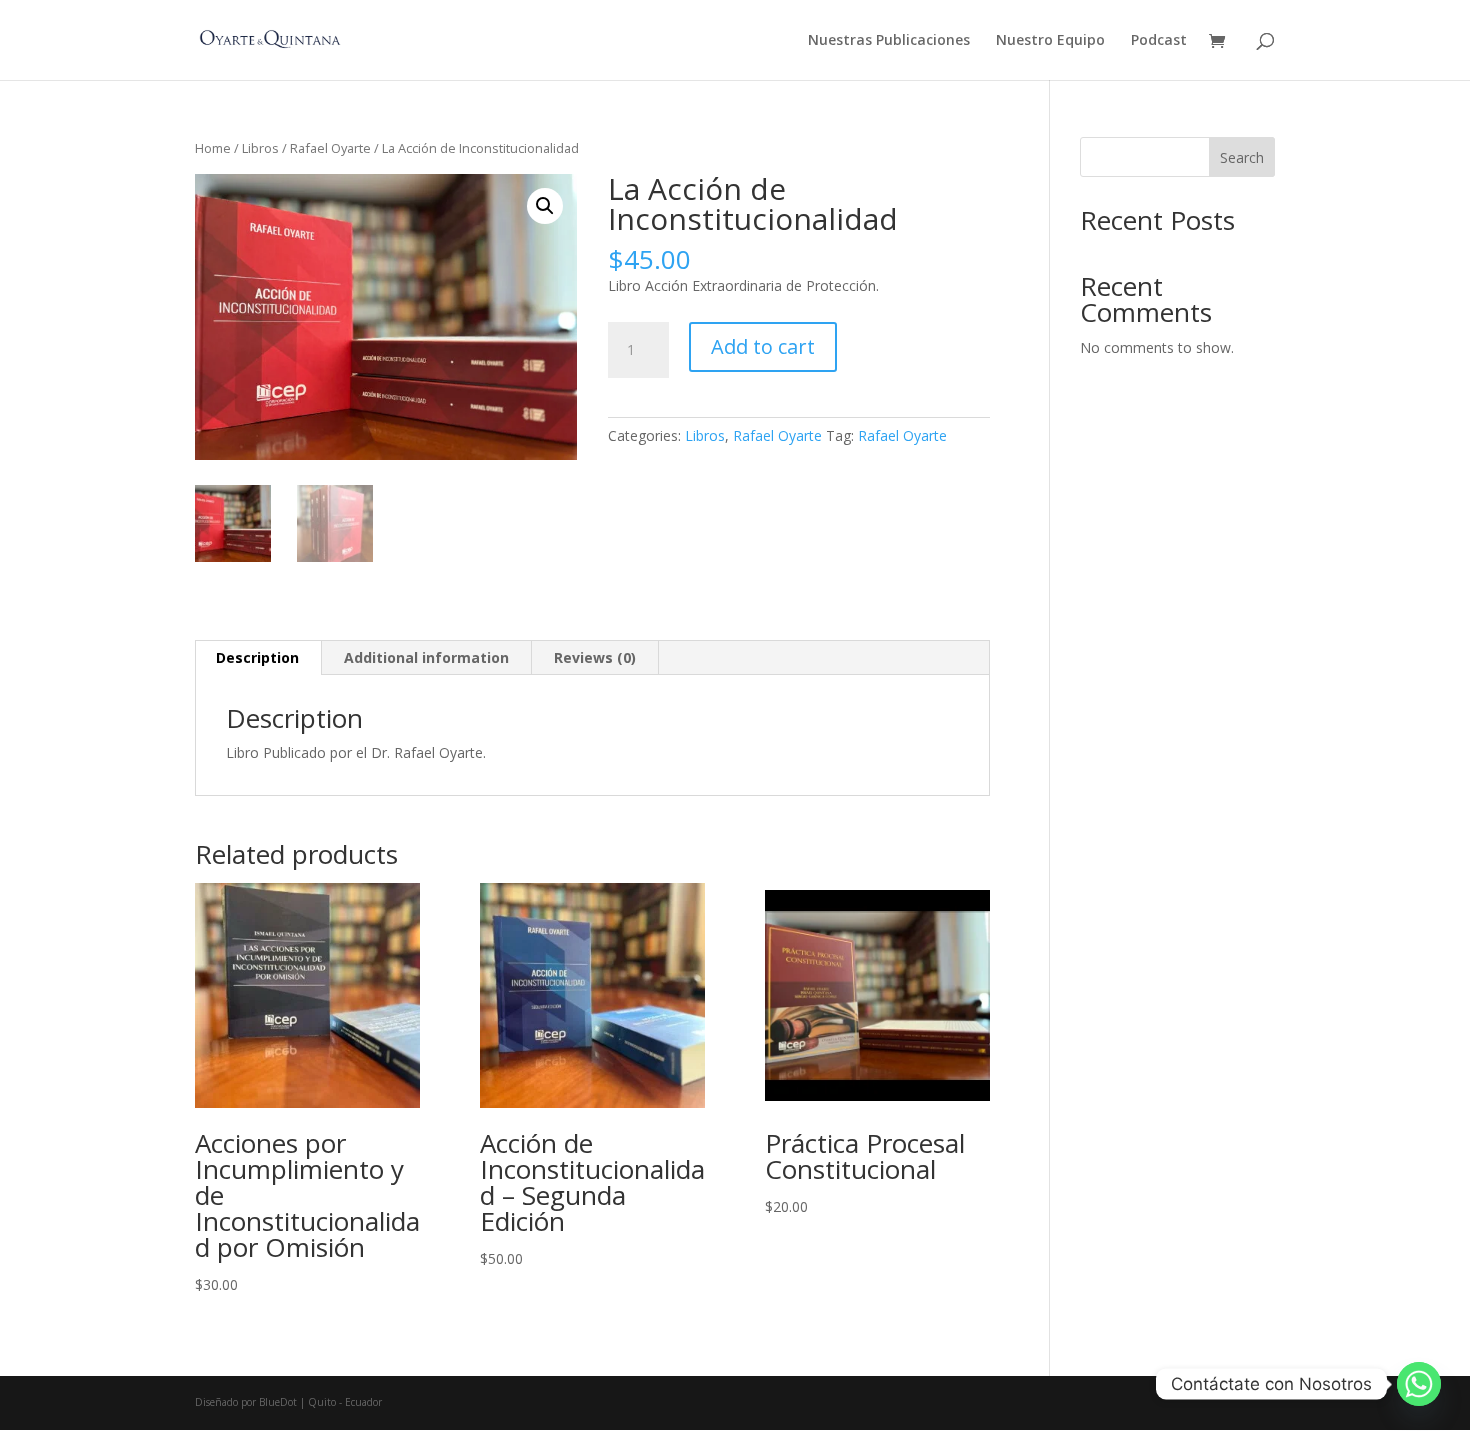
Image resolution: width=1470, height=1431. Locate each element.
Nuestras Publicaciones (889, 41)
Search (1242, 157)
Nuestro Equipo (1050, 41)
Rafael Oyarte (330, 148)
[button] (545, 206)
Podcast (1159, 41)
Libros (260, 148)
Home (213, 148)
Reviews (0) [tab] (595, 657)
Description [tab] (257, 657)
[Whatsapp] (1419, 1384)
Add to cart (763, 346)
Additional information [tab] (426, 657)
